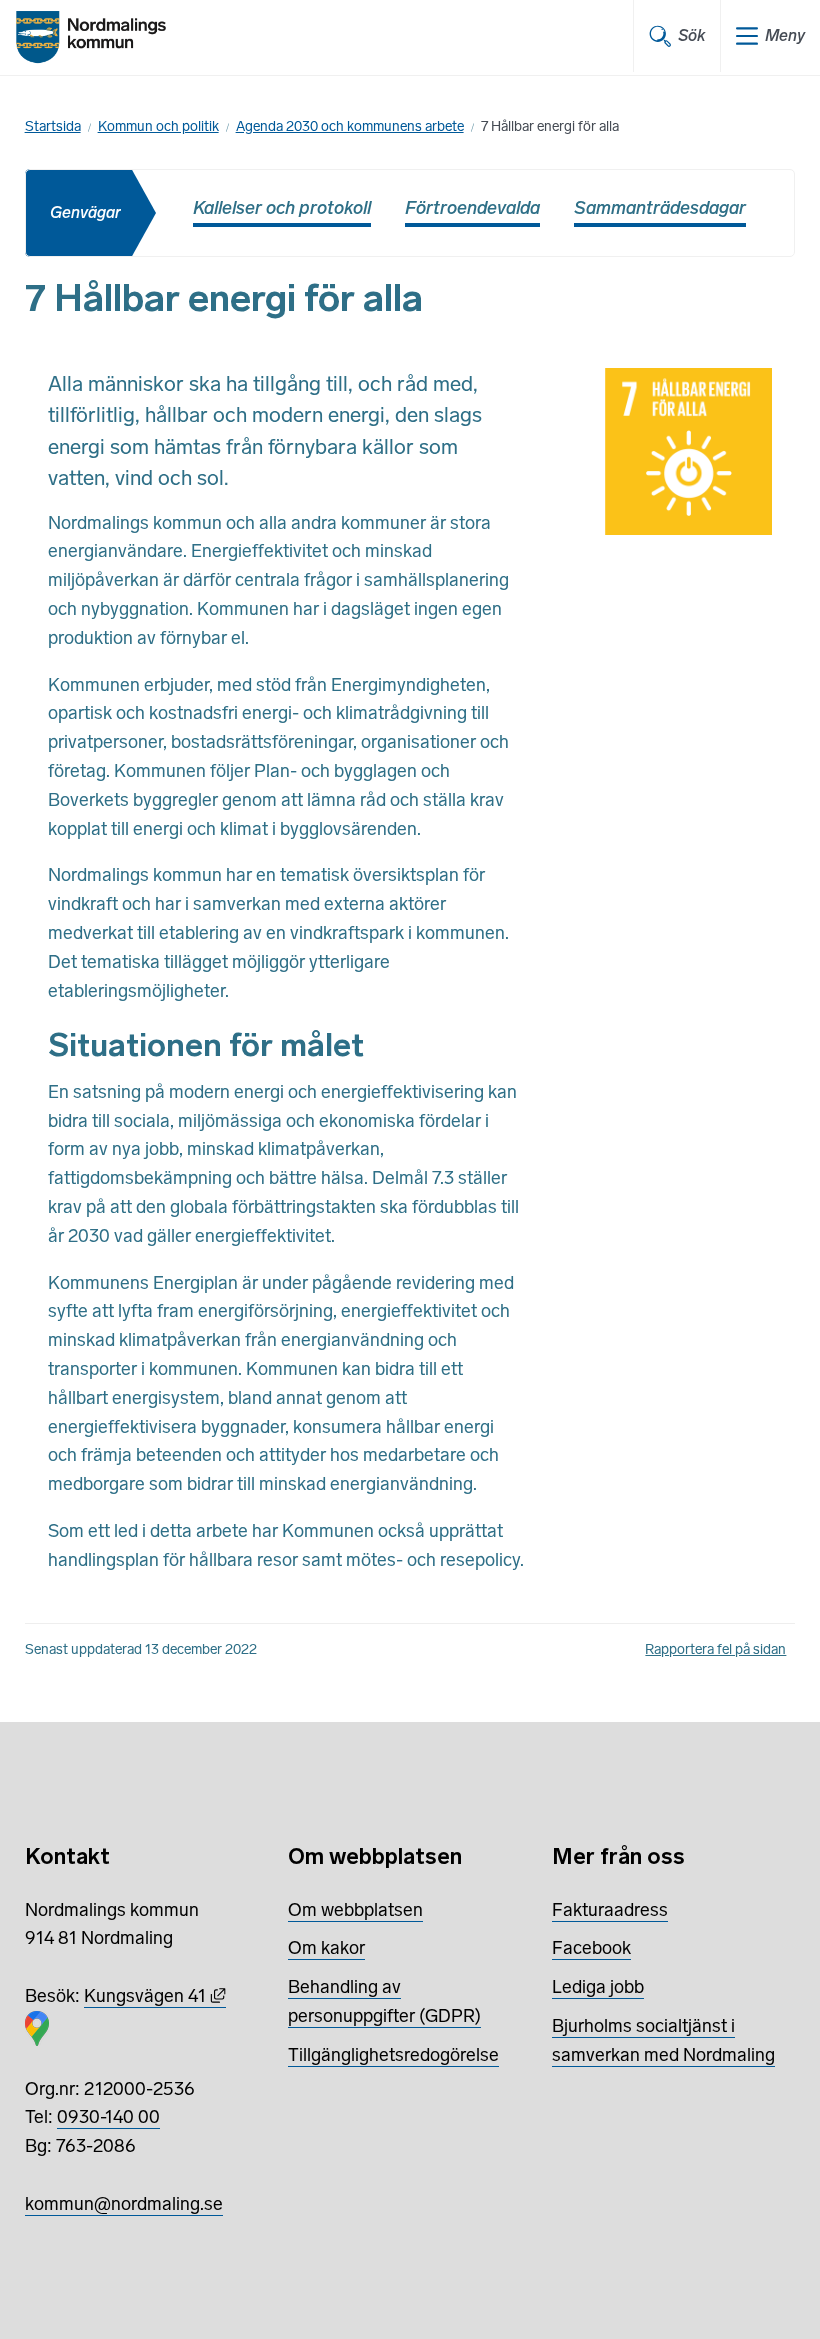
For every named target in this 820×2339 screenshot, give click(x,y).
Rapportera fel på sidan (715, 1649)
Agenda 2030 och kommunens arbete (350, 126)
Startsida (53, 126)
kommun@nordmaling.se (124, 2204)
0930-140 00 (108, 2117)
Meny (785, 35)
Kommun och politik (158, 126)
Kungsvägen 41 (155, 1996)
